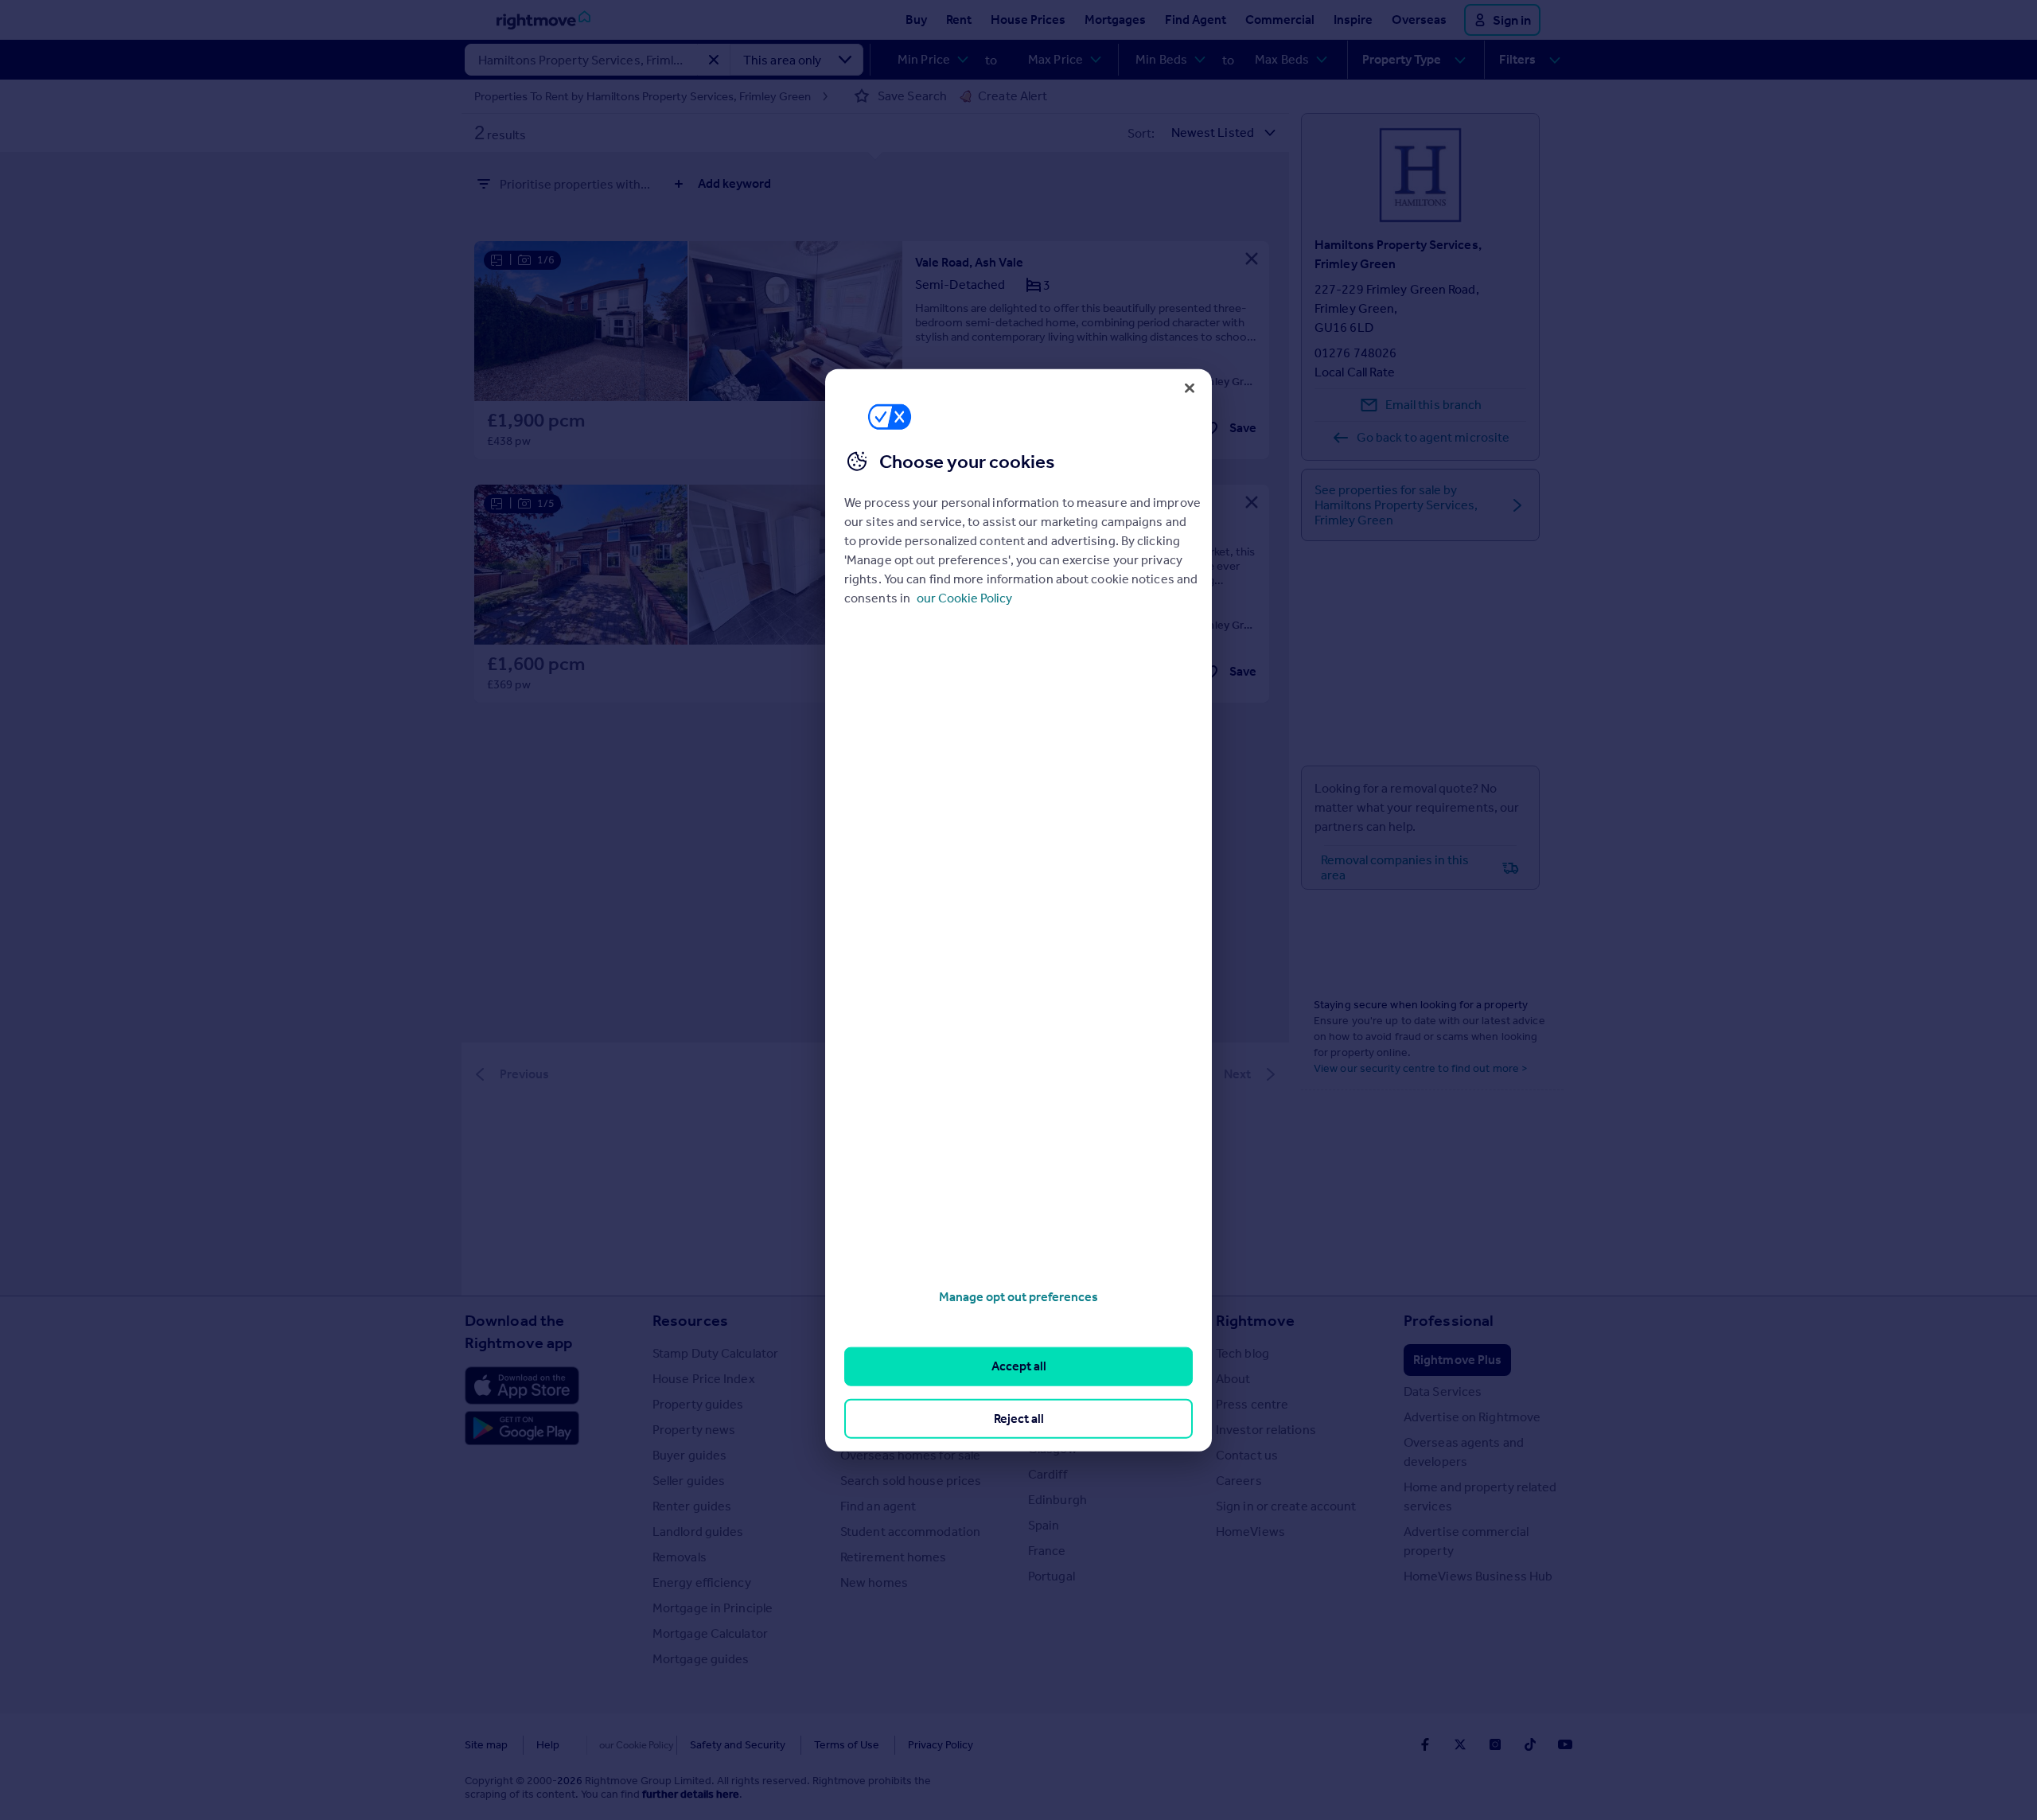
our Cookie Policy (964, 598)
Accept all (1019, 1366)
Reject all (1019, 1418)
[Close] (1190, 388)
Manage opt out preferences (1018, 1297)
